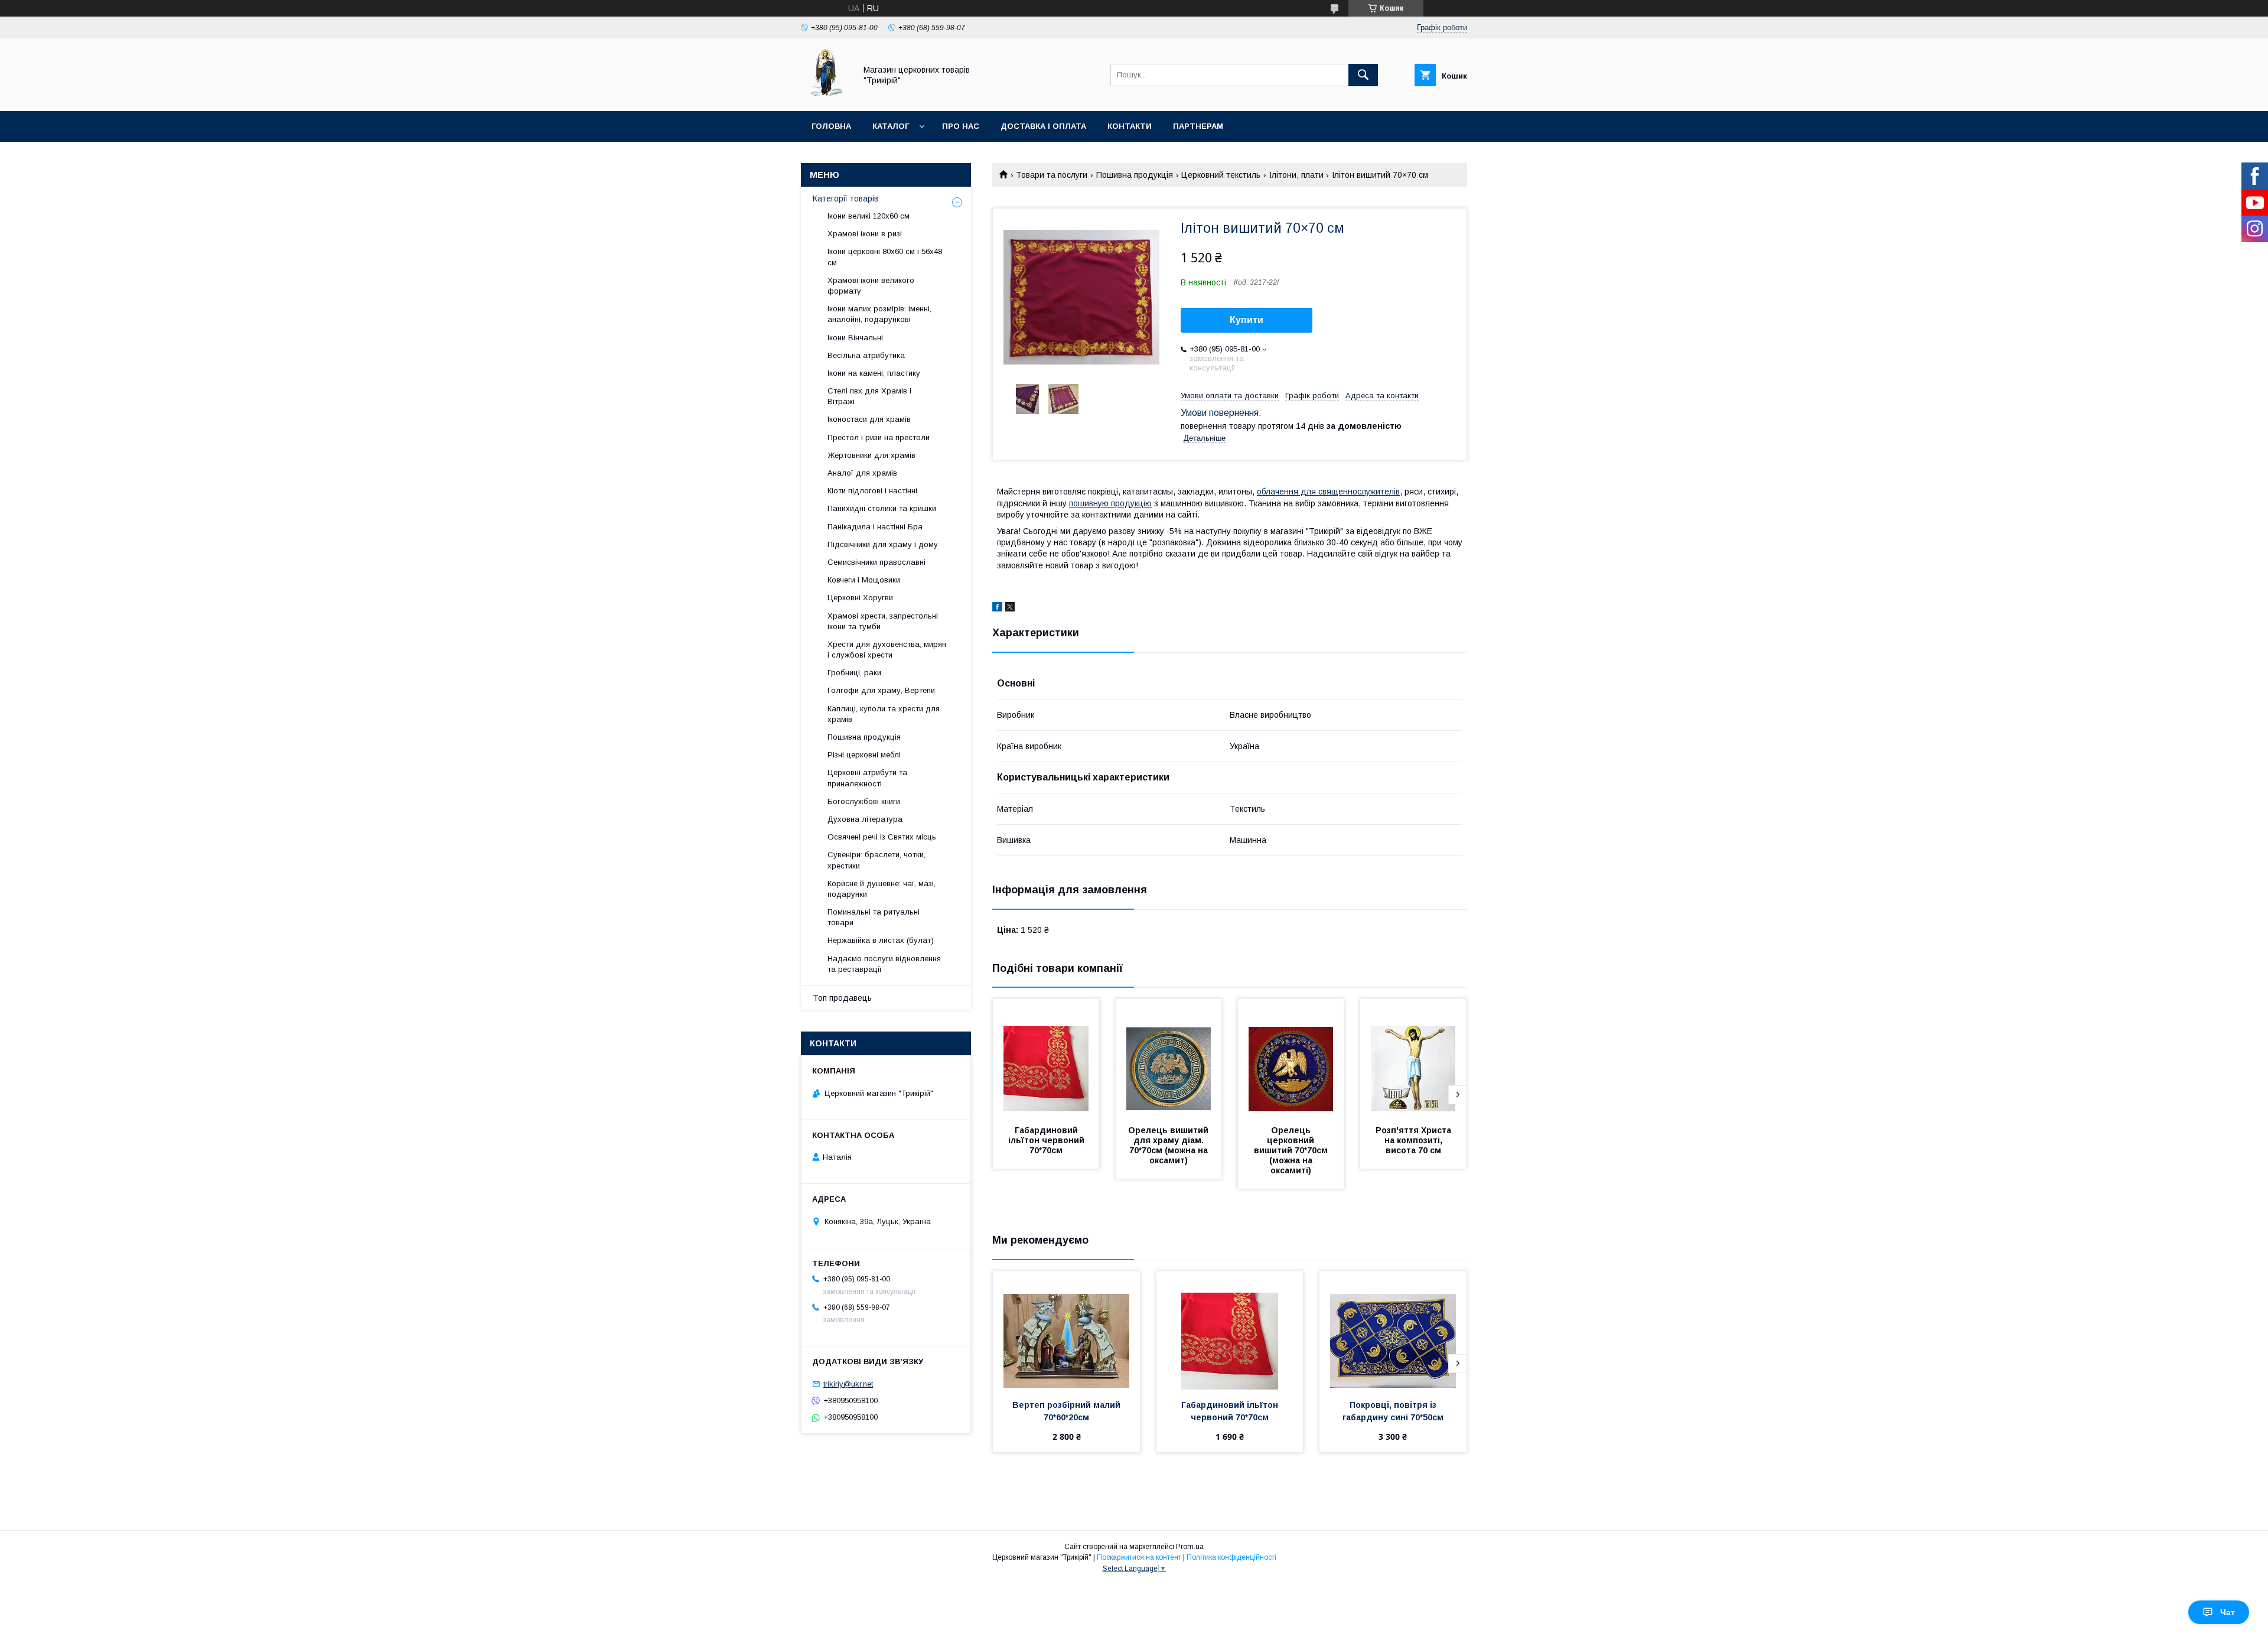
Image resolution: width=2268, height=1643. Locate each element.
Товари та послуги (1052, 175)
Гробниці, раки (854, 673)
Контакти (1130, 126)
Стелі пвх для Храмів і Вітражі (869, 396)
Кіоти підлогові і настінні (872, 491)
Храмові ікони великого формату (871, 286)
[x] (1010, 609)
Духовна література (865, 819)
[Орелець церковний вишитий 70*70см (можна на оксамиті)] (1291, 1058)
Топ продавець (842, 998)
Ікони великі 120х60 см (869, 216)
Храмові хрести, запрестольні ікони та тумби (883, 621)
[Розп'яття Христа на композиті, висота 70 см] (1413, 1058)
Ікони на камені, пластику (874, 373)
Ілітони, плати (1296, 175)
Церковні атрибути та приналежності (867, 778)
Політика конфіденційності (1231, 1557)
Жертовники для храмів (871, 455)
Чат (2228, 1612)
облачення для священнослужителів (1328, 492)
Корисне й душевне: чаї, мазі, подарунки (882, 889)
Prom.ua (1190, 1547)
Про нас (961, 126)
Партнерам (1198, 126)
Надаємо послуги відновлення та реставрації (884, 964)
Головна (831, 126)
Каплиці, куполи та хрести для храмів (884, 714)
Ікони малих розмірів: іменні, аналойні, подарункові (879, 314)
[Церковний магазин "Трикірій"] (825, 96)
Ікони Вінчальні (855, 338)
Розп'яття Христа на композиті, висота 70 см (1415, 1140)
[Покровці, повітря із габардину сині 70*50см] (1393, 1330)
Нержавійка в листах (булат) (881, 940)
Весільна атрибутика (866, 355)
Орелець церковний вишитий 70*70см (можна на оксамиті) (1292, 1150)
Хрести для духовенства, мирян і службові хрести (887, 650)
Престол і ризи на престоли (879, 437)
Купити (1247, 320)
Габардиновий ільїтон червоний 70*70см (1047, 1140)
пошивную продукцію (1110, 503)
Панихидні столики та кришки (882, 508)
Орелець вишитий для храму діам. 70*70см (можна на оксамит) (1169, 1145)
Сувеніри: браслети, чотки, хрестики (876, 860)
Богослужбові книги (864, 801)
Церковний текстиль (1221, 175)
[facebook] (997, 609)
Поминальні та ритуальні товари (874, 917)
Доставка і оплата (1043, 126)
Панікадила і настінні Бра (875, 527)
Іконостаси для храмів (869, 419)
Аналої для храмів (862, 473)
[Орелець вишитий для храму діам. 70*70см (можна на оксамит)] (1169, 1058)
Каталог (891, 126)
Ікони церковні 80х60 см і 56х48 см (885, 257)
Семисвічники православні (876, 562)
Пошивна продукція (1135, 175)
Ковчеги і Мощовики (864, 580)
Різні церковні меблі (864, 755)
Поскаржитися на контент (1139, 1557)
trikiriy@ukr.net (848, 1384)
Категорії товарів (845, 199)
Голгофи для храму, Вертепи (881, 690)
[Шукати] (1363, 75)
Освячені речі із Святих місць (882, 837)
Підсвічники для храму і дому (883, 544)
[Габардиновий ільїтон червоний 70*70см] (1046, 1058)
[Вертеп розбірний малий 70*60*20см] (1066, 1330)
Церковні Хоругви (860, 598)
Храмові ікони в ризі (865, 234)
